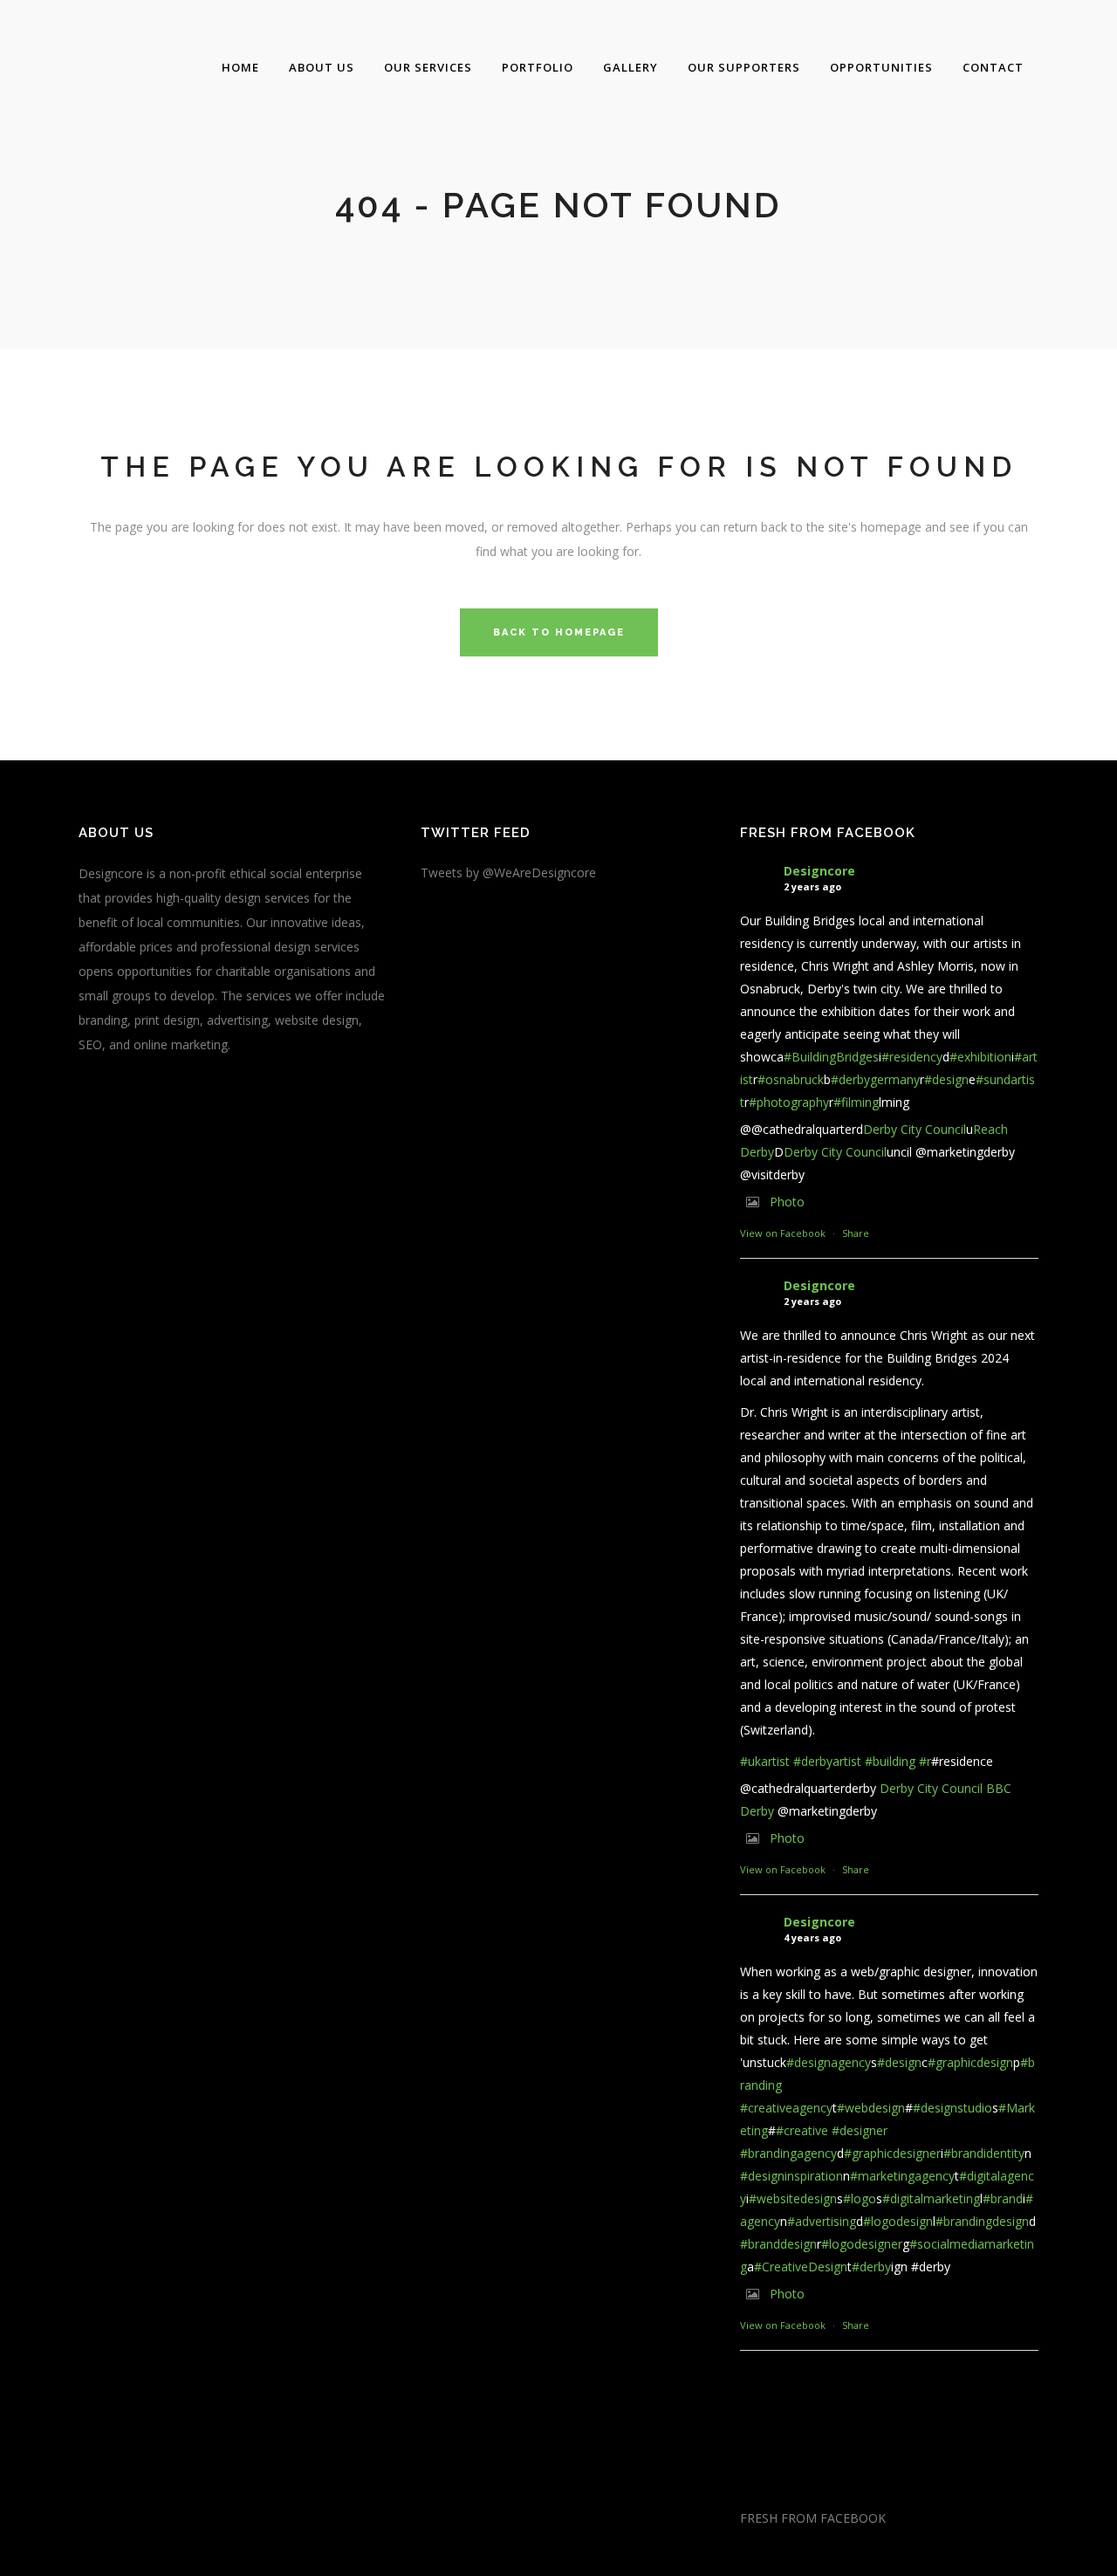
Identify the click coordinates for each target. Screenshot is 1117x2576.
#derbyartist (827, 1761)
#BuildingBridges (831, 1057)
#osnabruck (791, 1079)
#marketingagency (902, 2176)
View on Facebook (783, 1233)
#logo (860, 2198)
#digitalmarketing (931, 2198)
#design (946, 1079)
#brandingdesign (982, 2221)
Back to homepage (559, 632)
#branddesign (778, 2244)
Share (856, 1233)
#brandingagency (788, 2153)
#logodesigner (862, 2244)
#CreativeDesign (801, 2267)
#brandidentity (984, 2153)
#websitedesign (793, 2198)
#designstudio (953, 2108)
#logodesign (898, 2221)
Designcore (819, 871)
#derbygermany (875, 1079)
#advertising (822, 2221)
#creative (802, 2130)
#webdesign (871, 2108)
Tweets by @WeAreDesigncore (508, 872)
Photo (787, 1202)
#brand (1003, 2198)
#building (890, 1761)
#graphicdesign (970, 2062)
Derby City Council (915, 1129)
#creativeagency (786, 2108)
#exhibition (980, 1057)
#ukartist (765, 1761)
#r (925, 1761)
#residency (912, 1057)
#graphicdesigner (892, 2153)
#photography (789, 1102)
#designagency (829, 2062)
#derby (871, 2267)
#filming (856, 1102)
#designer (860, 2130)
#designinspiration (791, 2176)
